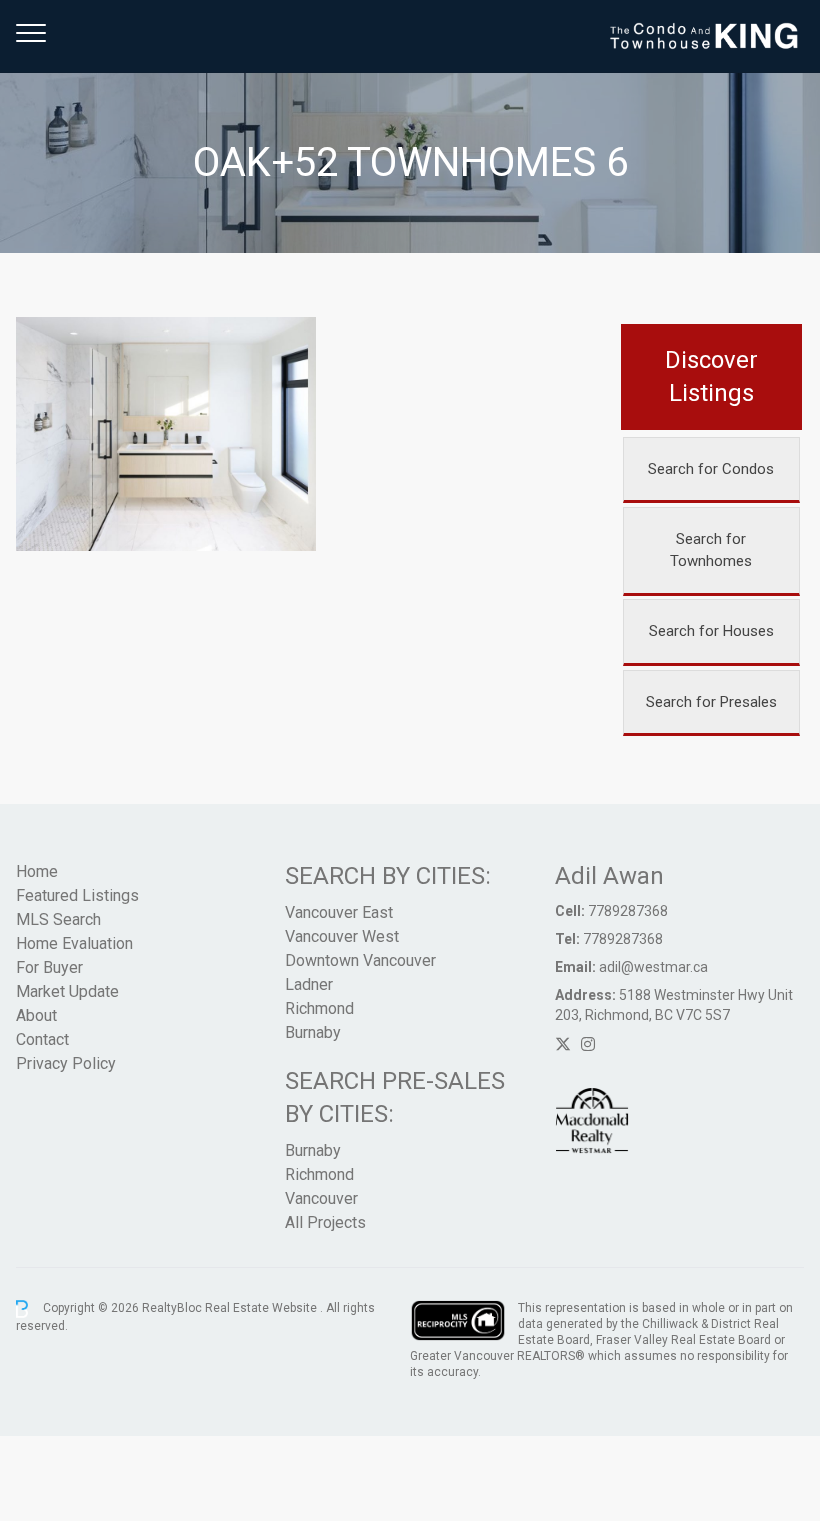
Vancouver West (342, 936)
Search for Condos (711, 469)
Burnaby (313, 1032)
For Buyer (49, 967)
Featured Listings (77, 895)
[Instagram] (588, 1044)
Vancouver (321, 1198)
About (36, 1015)
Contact (42, 1039)
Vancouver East (339, 912)
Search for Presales (711, 702)
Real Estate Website (262, 1308)
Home (37, 871)
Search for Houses (711, 631)
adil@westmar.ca (653, 967)
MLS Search (58, 919)
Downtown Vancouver (360, 960)
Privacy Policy (66, 1063)
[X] (563, 1044)
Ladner (309, 984)
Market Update (67, 991)
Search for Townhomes (711, 550)
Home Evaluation (74, 943)
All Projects (325, 1222)
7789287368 (628, 911)
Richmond (319, 1008)
